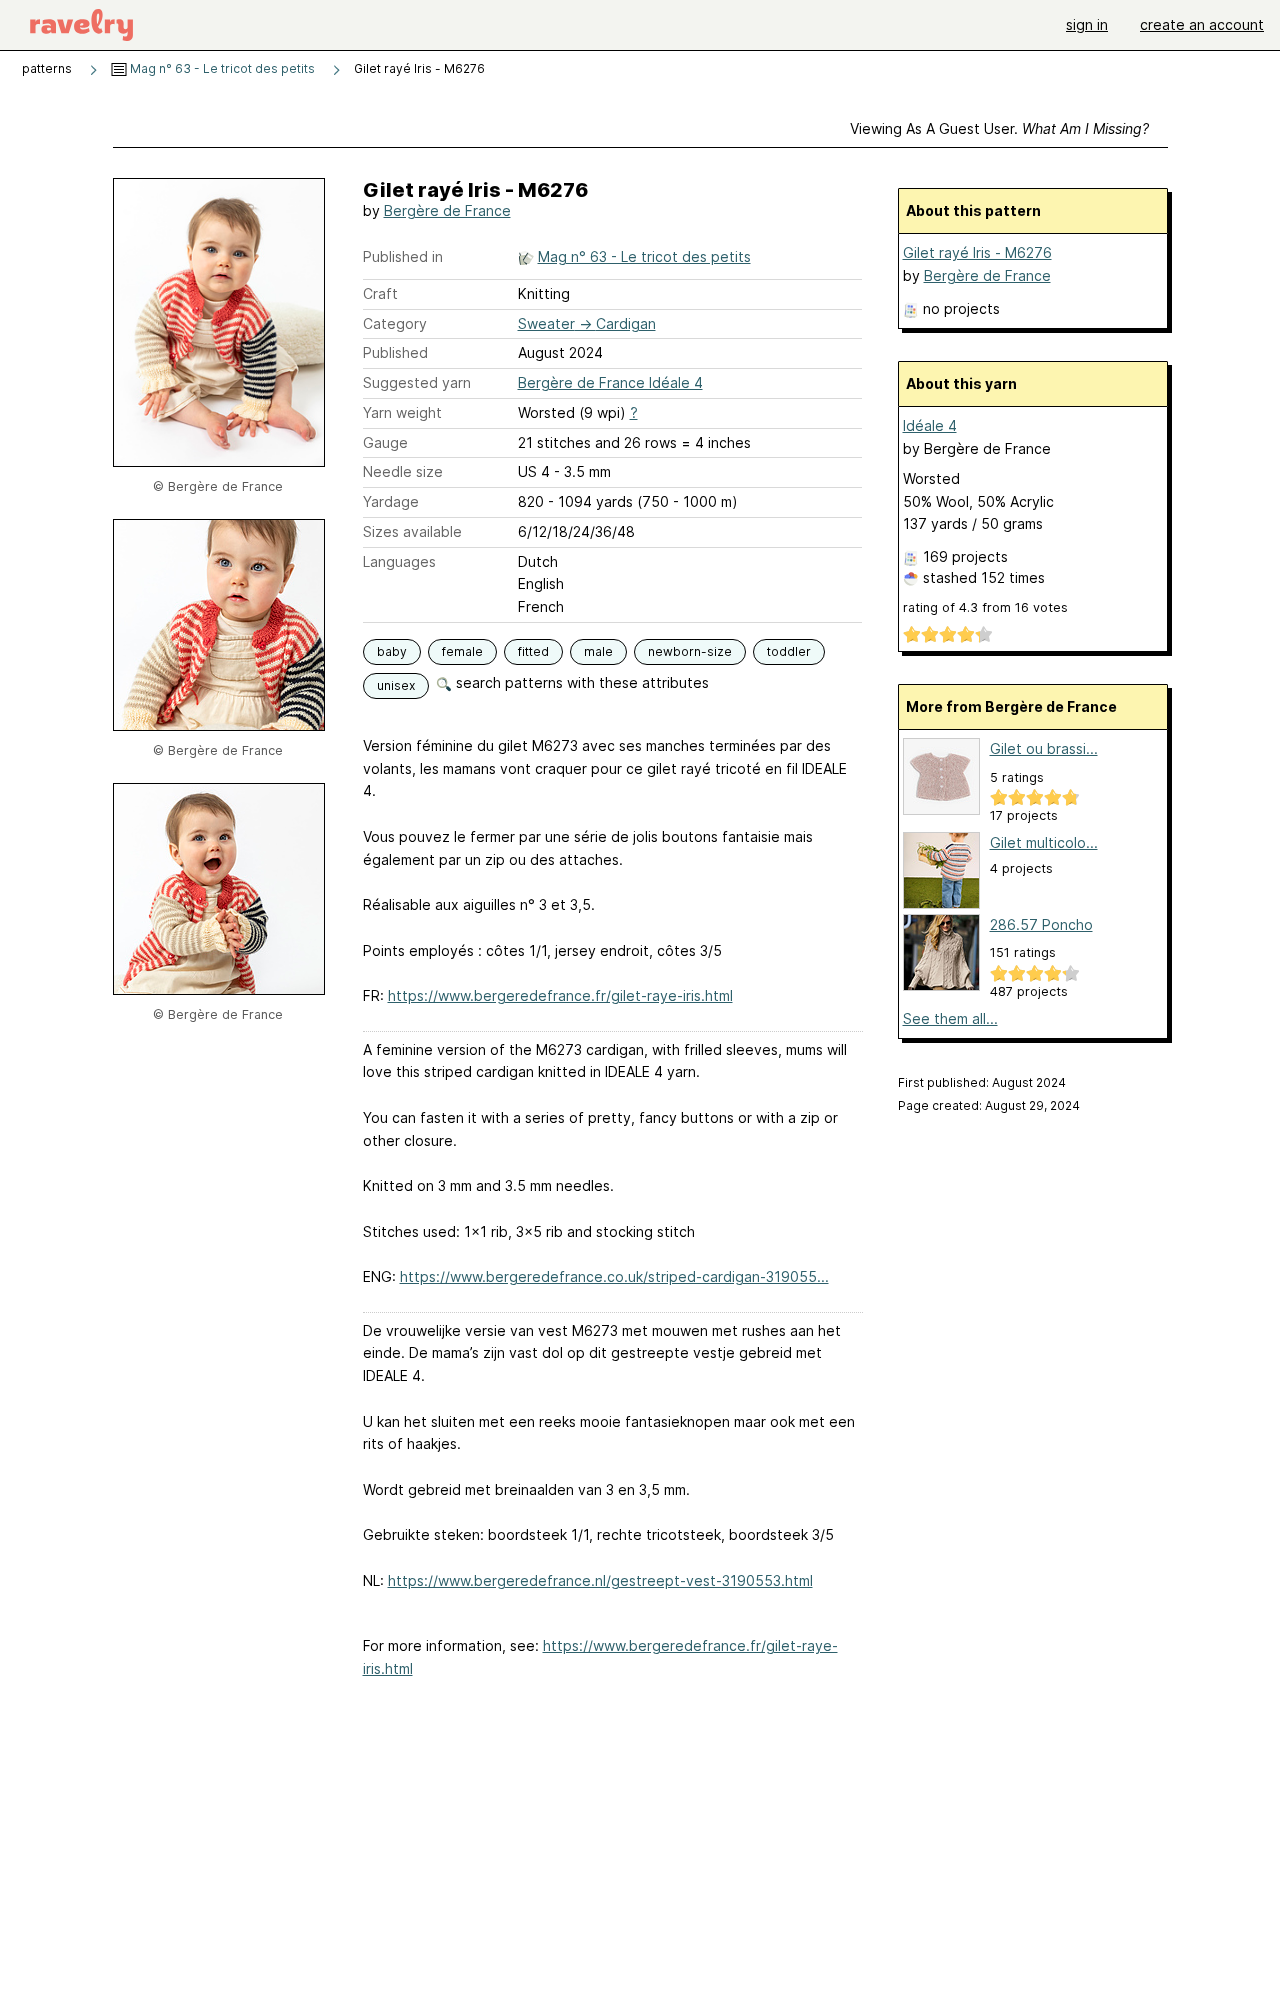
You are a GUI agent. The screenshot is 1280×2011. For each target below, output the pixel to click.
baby (392, 651)
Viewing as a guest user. (999, 128)
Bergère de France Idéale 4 (610, 382)
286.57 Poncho (1041, 924)
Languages (399, 561)
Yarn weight (402, 412)
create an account (1202, 24)
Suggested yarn (417, 382)
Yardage (391, 501)
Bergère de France (447, 210)
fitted (533, 651)
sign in (1087, 24)
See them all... (950, 1018)
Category (395, 323)
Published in (403, 256)
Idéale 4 (930, 425)
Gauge (385, 442)
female (462, 651)
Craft (380, 293)
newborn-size (690, 651)
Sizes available (412, 531)
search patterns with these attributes (580, 682)
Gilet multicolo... (1044, 842)
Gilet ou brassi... (1044, 748)
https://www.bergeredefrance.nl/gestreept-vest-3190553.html (600, 1580)
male (598, 651)
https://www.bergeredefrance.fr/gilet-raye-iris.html (560, 995)
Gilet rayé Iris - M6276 (977, 252)
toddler (789, 651)
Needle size (403, 471)
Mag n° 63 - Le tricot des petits (221, 68)
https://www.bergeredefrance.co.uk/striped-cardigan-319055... (614, 1276)
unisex (396, 685)
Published (395, 352)
